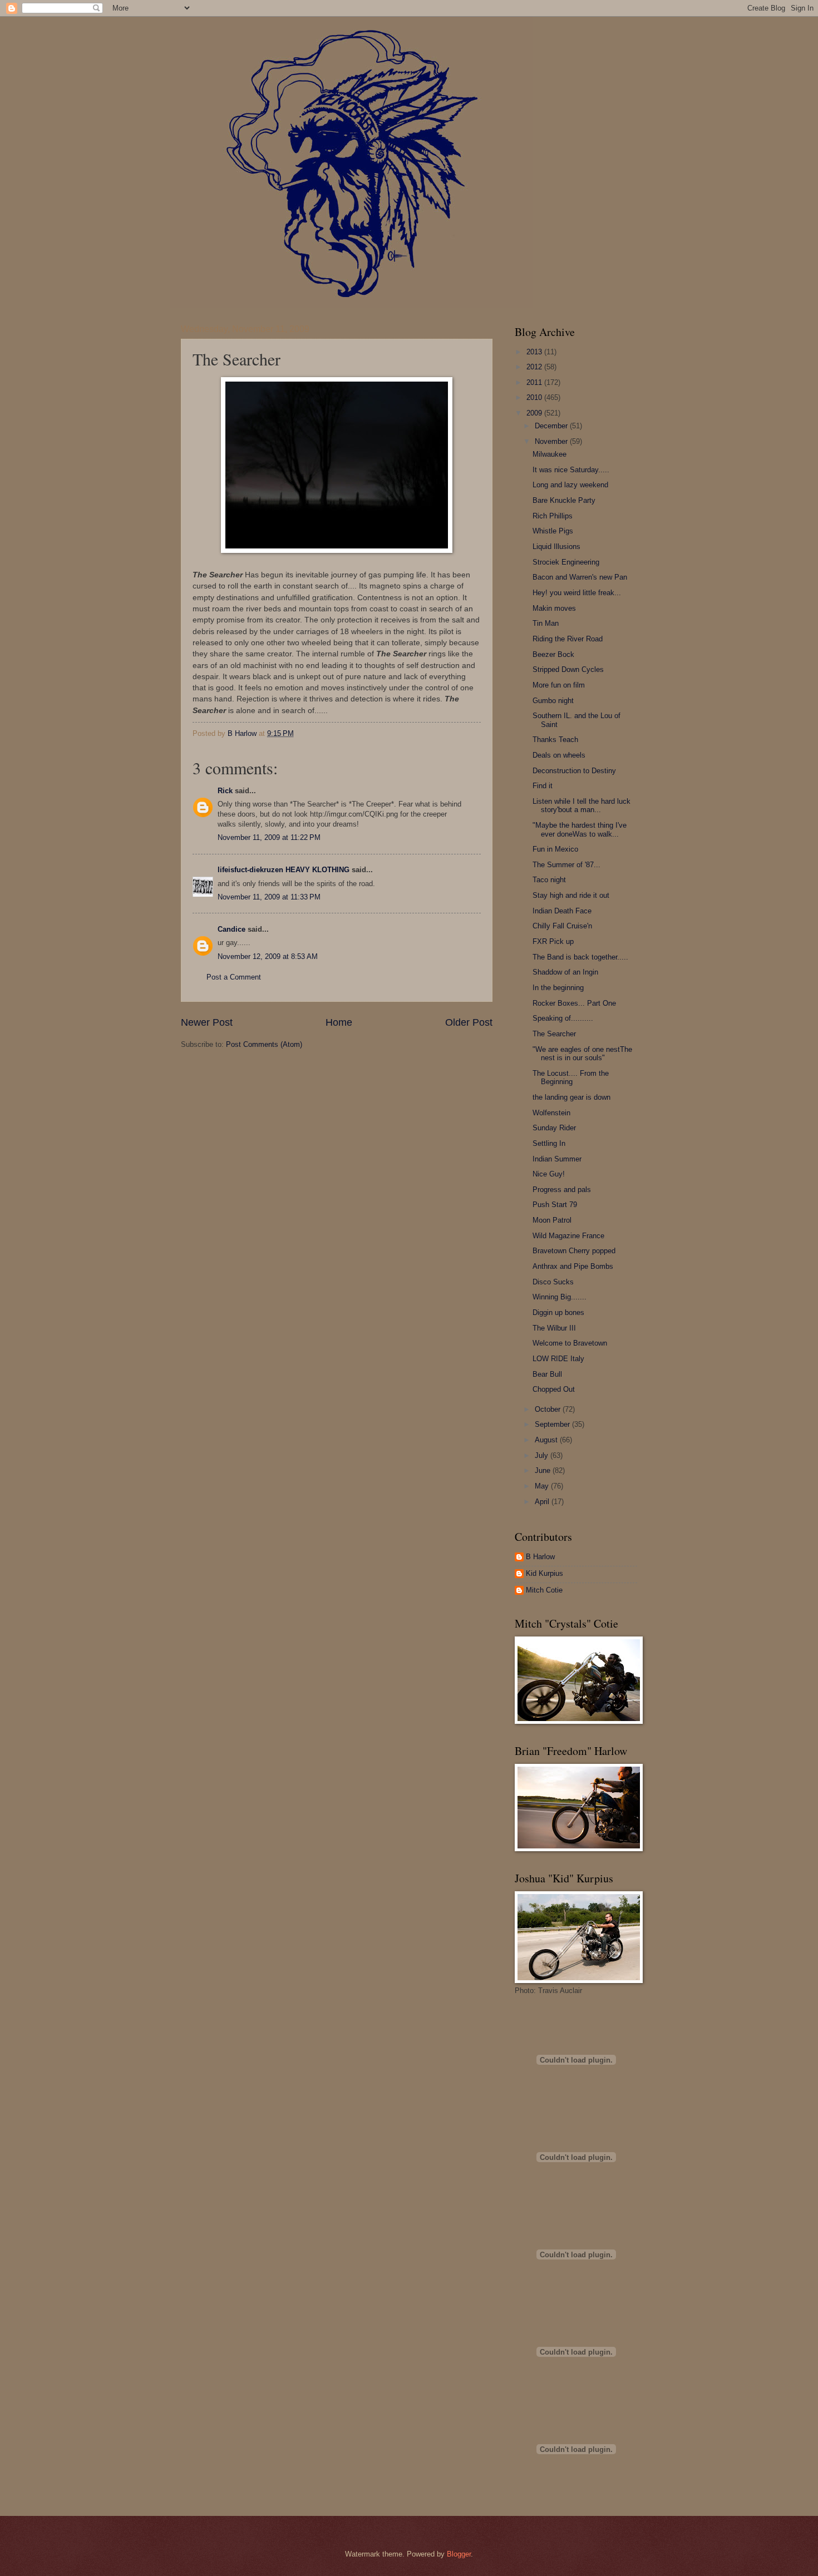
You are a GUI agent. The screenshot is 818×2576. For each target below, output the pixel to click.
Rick (225, 791)
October (549, 1409)
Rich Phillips (553, 516)
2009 (535, 413)
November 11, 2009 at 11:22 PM (269, 837)
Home (339, 1022)
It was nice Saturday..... (571, 470)
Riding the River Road (568, 639)
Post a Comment (234, 977)
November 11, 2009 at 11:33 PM (269, 897)
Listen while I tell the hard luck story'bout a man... (582, 805)
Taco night (549, 880)
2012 (535, 367)
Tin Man (546, 623)
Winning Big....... (560, 1297)
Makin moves (554, 608)
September (553, 1424)
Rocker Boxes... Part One (574, 1003)
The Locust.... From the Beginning (571, 1077)
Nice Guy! (549, 1174)
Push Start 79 (555, 1205)
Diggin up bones (558, 1312)
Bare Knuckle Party (564, 500)
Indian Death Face (562, 911)
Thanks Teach (555, 740)
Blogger (459, 2554)
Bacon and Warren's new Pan (580, 577)
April (543, 1502)
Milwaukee (550, 454)
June (544, 1470)
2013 (535, 352)
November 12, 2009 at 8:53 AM (268, 956)
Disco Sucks (553, 1282)
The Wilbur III (554, 1328)
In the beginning (558, 988)
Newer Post (207, 1022)
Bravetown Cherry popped (574, 1251)
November (552, 441)
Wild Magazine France (568, 1236)
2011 (535, 382)
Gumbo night (553, 701)
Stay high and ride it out (571, 895)
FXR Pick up (553, 941)
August (547, 1440)
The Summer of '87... (566, 865)
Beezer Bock (553, 654)
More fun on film (559, 685)
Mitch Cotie (544, 1590)
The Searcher (554, 1034)
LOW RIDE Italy (558, 1359)
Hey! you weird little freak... (577, 593)
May (543, 1486)
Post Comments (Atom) (264, 1044)
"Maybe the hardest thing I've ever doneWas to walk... (580, 829)
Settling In (549, 1143)
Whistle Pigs (553, 531)
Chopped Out (554, 1389)
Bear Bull (547, 1374)
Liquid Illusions (556, 547)
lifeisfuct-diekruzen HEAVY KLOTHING (284, 870)
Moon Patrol (552, 1220)
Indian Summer (557, 1159)
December (552, 426)
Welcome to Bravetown (570, 1343)
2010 (535, 397)
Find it (543, 786)
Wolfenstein (551, 1113)
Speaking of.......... (563, 1018)
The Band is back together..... (580, 957)
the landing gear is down (571, 1097)
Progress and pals (562, 1190)
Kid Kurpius (544, 1573)
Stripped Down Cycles (568, 669)
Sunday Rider (554, 1128)
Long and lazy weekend (570, 485)
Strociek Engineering (566, 562)
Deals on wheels (559, 755)
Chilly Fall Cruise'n (562, 926)
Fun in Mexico (555, 849)
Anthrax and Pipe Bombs (573, 1266)
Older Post (469, 1022)
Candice (231, 929)
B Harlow (540, 1557)
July (543, 1455)
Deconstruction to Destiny (574, 771)
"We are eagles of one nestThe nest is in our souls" (582, 1054)
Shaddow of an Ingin (565, 972)
